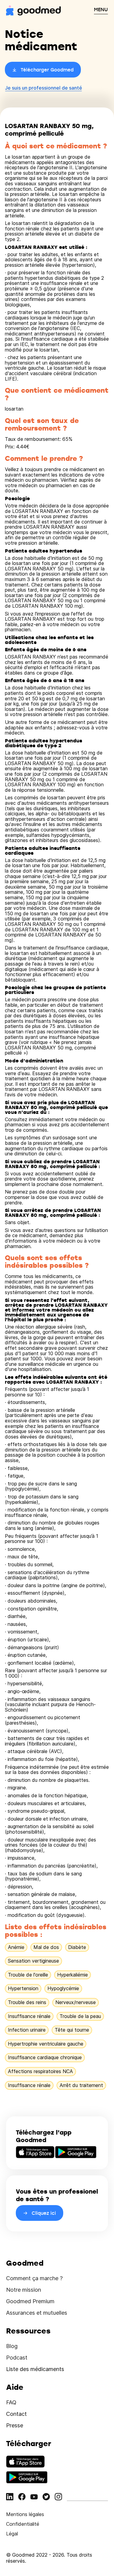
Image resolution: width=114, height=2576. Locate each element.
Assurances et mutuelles (37, 2313)
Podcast (17, 2358)
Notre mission (24, 2290)
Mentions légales (25, 2514)
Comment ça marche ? (34, 2278)
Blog (12, 2346)
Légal (12, 2534)
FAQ (11, 2402)
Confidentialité (23, 2524)
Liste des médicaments (35, 2369)
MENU (101, 9)
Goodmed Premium (30, 2301)
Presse (15, 2425)
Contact (16, 2414)
